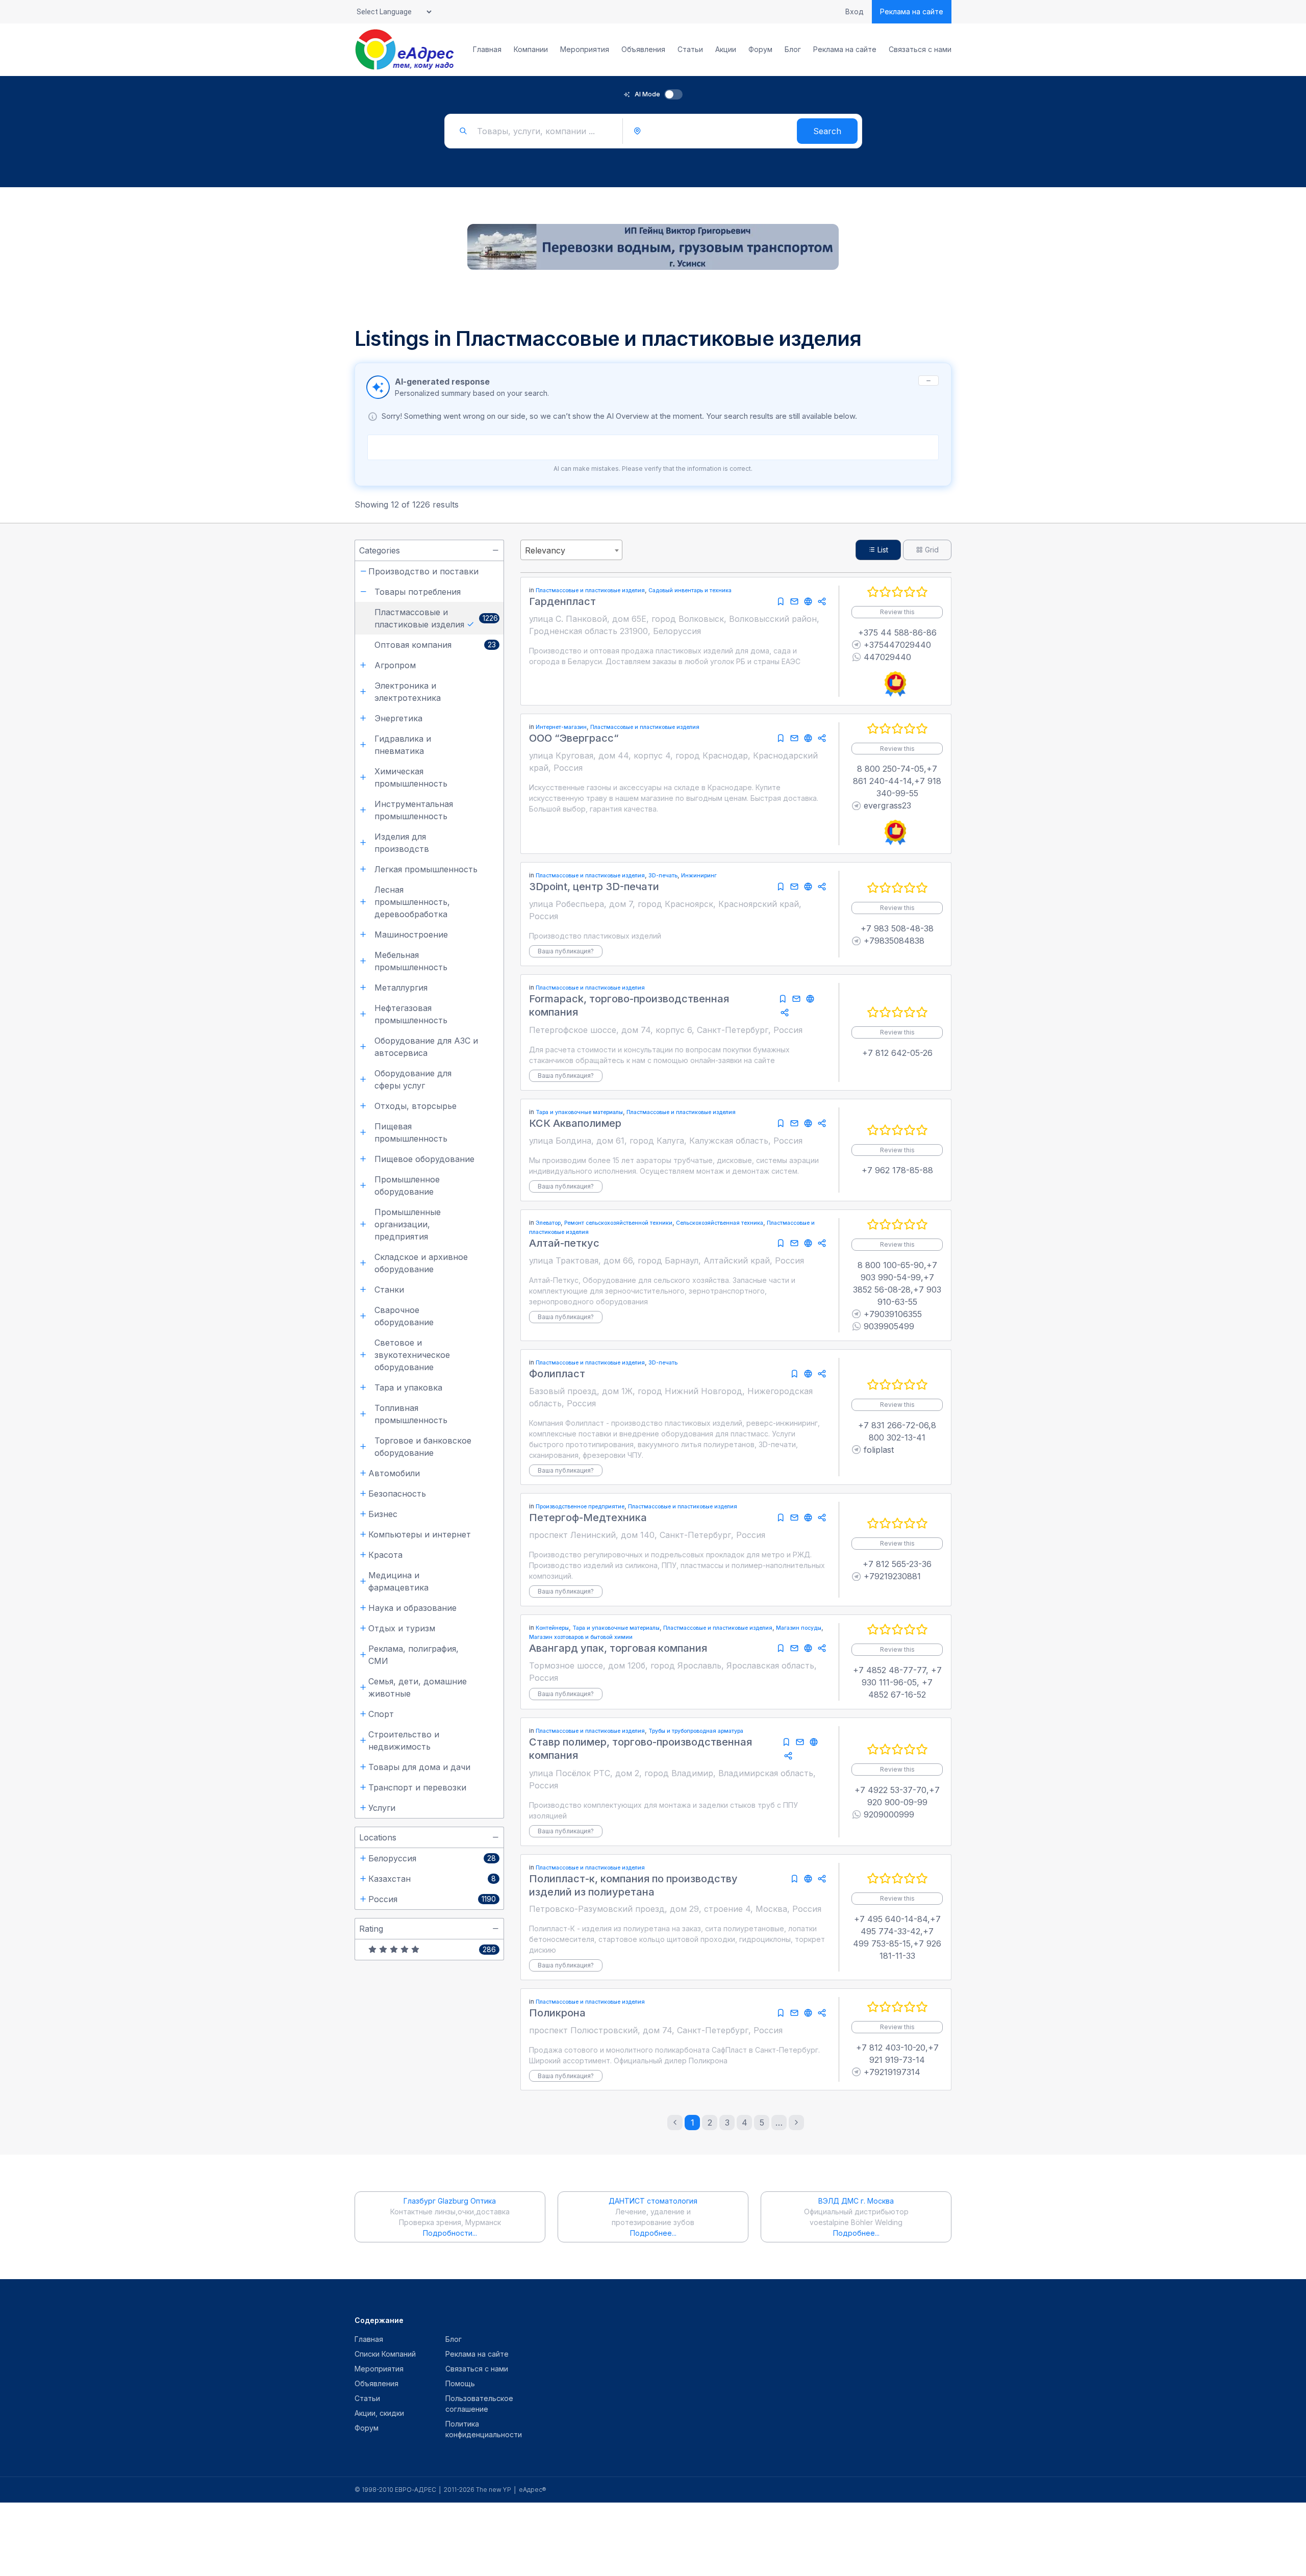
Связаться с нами (920, 49)
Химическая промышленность (411, 777)
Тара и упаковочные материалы (579, 1112)
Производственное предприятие (580, 1507)
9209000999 (889, 1814)
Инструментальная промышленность (414, 810)
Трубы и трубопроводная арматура (696, 1731)
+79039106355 (893, 1314)
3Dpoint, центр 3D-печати (594, 887)
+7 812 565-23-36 (897, 1564)
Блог (793, 49)
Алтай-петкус (564, 1243)
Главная (487, 49)
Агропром (395, 665)
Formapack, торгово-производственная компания (629, 1005)
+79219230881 (892, 1576)
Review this (897, 612)
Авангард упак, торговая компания (618, 1648)
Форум (760, 49)
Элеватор (548, 1223)
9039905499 (889, 1326)
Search (827, 131)
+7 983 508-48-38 (897, 928)
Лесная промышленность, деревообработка (412, 902)
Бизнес (383, 1514)
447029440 (887, 657)
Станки (389, 1290)
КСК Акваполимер (575, 1123)
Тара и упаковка (408, 1387)
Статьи (690, 49)
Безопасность (397, 1494)
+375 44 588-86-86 (897, 633)
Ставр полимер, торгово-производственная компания (641, 1749)
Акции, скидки (379, 2413)
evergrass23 (887, 805)
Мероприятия (585, 49)
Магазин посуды (799, 1628)
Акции (726, 49)
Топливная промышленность (411, 1414)
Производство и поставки (423, 571)
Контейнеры (552, 1628)
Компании (531, 49)
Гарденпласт (562, 601)
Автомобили (394, 1473)
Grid (931, 550)
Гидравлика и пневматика (403, 745)
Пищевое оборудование (424, 1159)
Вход (855, 12)
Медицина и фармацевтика (398, 1581)
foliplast (879, 1450)
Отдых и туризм (402, 1628)
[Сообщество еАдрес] (405, 49)
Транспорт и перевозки (417, 1787)
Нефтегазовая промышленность (411, 1014)
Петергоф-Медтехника (588, 1518)
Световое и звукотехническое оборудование (412, 1355)
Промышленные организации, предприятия (408, 1224)
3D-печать (663, 876)
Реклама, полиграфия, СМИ (413, 1655)
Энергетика (398, 718)
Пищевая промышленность (411, 1132)
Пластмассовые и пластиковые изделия (419, 618)
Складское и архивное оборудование (421, 1263)
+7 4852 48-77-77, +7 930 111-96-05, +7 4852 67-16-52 (897, 1682)
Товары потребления (418, 592)
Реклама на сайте (912, 11)
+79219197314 (892, 2072)
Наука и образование (412, 1608)
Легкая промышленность (426, 869)
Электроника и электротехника (408, 692)
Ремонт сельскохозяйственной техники (618, 1223)
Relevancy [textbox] (545, 550)
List (882, 550)
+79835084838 (894, 941)
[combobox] (571, 550)
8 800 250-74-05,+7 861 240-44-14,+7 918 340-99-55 (897, 781)
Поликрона (557, 2013)
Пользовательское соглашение (479, 2404)
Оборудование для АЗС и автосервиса (426, 1047)
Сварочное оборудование (404, 1316)
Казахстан (390, 1879)
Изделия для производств (402, 843)
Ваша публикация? (566, 951)
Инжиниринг (699, 876)
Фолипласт (557, 1374)
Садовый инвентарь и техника (690, 590)
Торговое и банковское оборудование (423, 1447)
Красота (385, 1555)
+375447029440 (897, 645)
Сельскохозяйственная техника (720, 1223)
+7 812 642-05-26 (897, 1053)
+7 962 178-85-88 (897, 1170)
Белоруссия (392, 1858)
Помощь (460, 2383)
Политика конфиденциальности (484, 2429)
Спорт (381, 1714)
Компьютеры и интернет (420, 1534)
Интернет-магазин (561, 727)
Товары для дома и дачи (419, 1767)
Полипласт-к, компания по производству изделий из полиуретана (633, 1885)
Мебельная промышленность (411, 961)
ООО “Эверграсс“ (574, 738)
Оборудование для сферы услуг (413, 1079)
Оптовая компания (413, 645)
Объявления (643, 49)
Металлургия (401, 988)
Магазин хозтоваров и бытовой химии (581, 1637)
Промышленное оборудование (407, 1185)
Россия (383, 1899)
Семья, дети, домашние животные (418, 1687)
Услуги (382, 1808)
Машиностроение (411, 935)
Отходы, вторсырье (416, 1106)
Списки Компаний (385, 2354)
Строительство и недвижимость (404, 1740)
